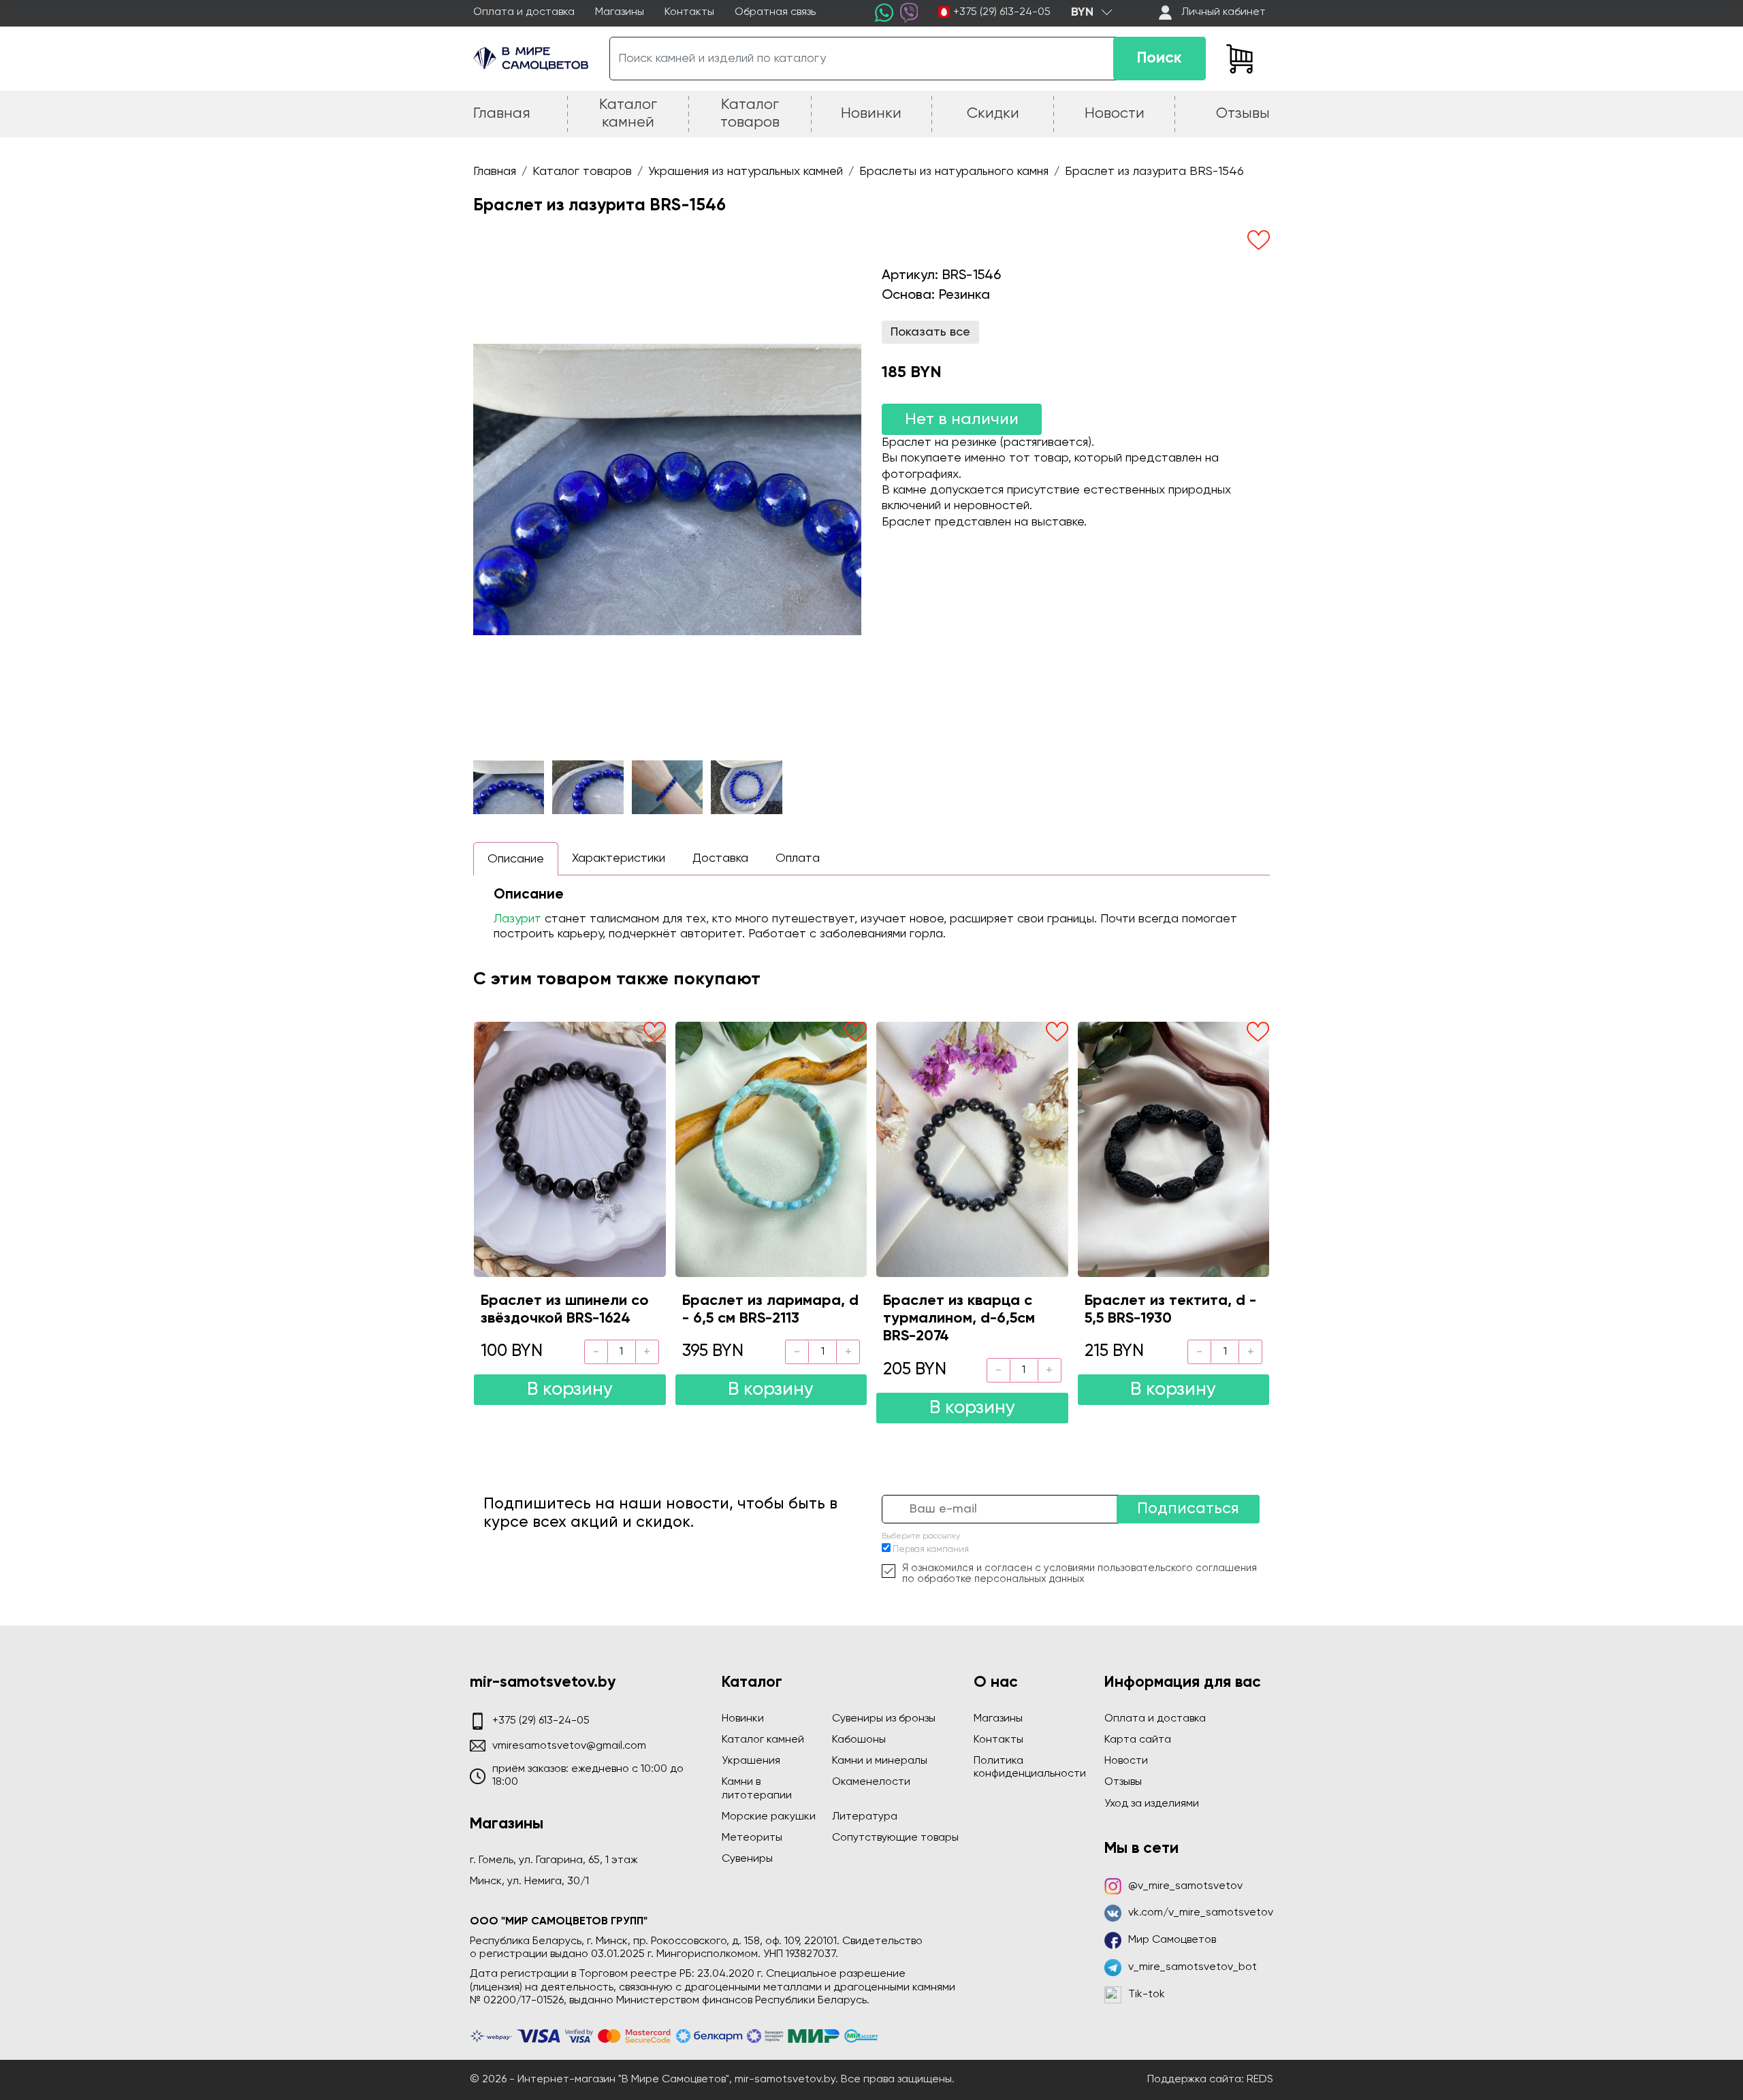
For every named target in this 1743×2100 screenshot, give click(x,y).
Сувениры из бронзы (884, 1719)
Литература (865, 1817)
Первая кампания (931, 1550)
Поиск (1160, 58)
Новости (1126, 1761)
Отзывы (1123, 1782)
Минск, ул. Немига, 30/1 (529, 1881)
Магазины (620, 12)
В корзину (570, 1390)
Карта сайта (1138, 1740)
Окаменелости (871, 1782)
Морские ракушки (769, 1817)
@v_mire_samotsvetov (1185, 1886)
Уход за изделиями (1152, 1804)
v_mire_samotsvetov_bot (1193, 1967)
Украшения (751, 1761)
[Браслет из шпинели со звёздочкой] (570, 1149)
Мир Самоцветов (1172, 1940)
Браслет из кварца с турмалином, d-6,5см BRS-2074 (959, 1319)
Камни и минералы (880, 1761)
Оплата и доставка (524, 12)
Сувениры (747, 1859)
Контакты (689, 12)
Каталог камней (763, 1740)
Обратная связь (775, 12)
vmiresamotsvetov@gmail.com (569, 1746)
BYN (1082, 12)
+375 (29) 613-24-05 (1002, 12)
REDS (1260, 2080)
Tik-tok (1147, 1994)
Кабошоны (859, 1740)
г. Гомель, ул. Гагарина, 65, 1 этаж (554, 1860)
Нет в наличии (962, 419)
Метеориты (752, 1838)
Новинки (743, 1719)
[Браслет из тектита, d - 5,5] (1174, 1149)
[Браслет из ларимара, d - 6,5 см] (771, 1149)
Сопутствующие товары (895, 1838)
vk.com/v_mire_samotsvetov (1201, 1913)
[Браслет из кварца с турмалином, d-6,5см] (972, 1149)
